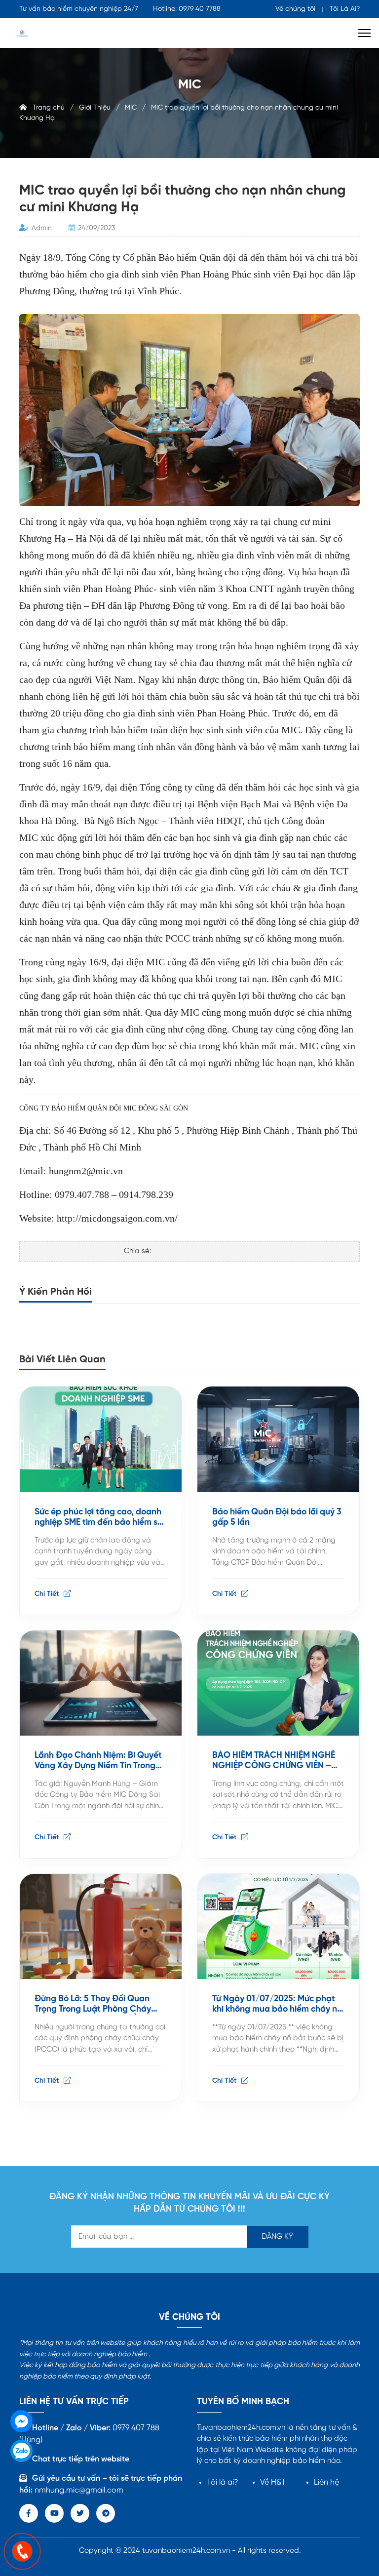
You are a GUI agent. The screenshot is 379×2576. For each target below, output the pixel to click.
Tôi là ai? (223, 2482)
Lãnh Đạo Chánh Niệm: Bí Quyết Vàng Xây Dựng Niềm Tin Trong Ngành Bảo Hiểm (98, 1761)
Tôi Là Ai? (345, 9)
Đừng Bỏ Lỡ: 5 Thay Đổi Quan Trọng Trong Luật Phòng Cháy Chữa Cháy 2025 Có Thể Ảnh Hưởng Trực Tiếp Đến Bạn (93, 2004)
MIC (131, 108)
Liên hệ (326, 2482)
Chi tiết (48, 1594)
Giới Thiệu (95, 108)
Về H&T (273, 2482)
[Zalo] (21, 2451)
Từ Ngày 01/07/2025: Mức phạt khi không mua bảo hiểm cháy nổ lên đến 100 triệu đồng (277, 2004)
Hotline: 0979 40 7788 (187, 9)
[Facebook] (21, 2421)
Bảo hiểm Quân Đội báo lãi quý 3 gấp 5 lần (277, 1517)
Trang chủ (46, 108)
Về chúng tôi (295, 9)
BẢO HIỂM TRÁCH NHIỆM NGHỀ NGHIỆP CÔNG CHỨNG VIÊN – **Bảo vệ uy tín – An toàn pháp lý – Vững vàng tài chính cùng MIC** (278, 1761)
